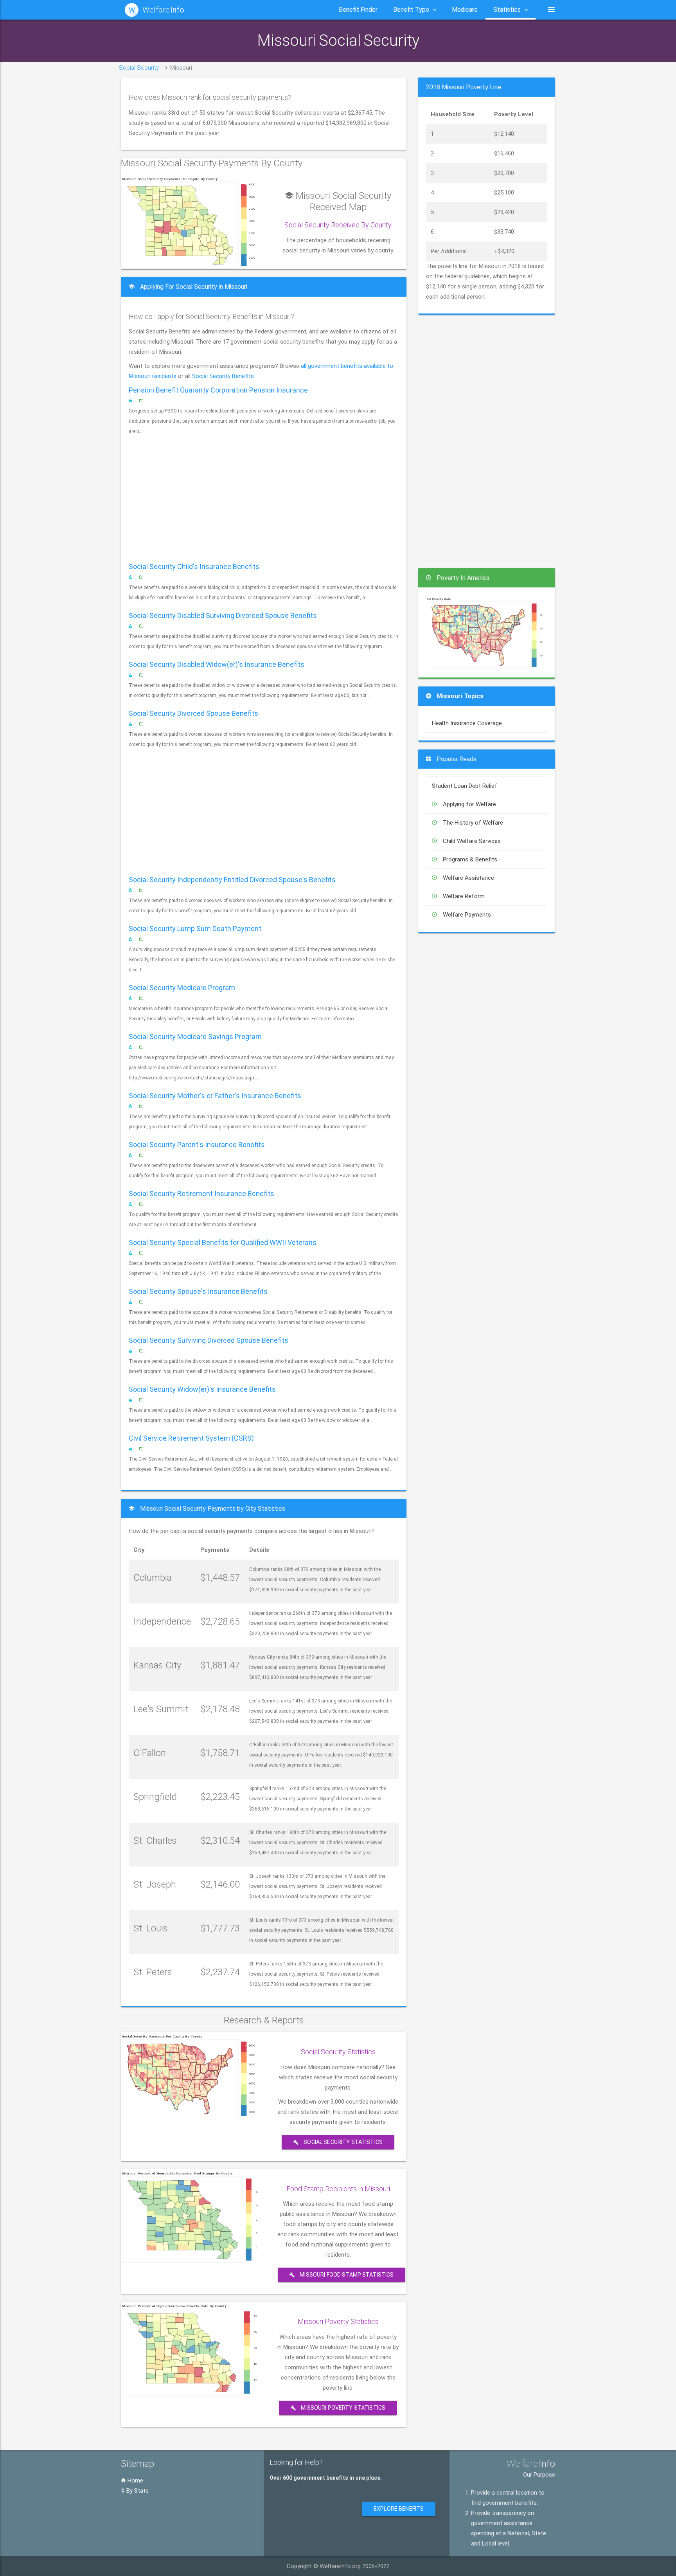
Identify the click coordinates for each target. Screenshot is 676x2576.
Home (135, 2481)
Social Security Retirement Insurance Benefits (201, 1193)
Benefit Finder (358, 10)
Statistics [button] (507, 10)
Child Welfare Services (472, 841)
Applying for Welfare (469, 804)
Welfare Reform (464, 896)
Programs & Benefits (470, 859)
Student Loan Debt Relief (465, 786)
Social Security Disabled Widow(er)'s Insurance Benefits (217, 664)
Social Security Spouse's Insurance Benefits (198, 1291)
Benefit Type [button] (411, 10)
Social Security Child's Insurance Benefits (194, 567)
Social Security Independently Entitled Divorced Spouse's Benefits (232, 880)
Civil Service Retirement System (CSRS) (191, 1438)
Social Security (139, 68)
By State (137, 2491)
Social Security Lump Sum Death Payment (195, 929)
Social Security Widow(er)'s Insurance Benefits (202, 1389)
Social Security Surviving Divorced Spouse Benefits (209, 1340)
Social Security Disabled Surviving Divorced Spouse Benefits (223, 615)
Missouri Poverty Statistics (342, 2408)
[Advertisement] (264, 499)
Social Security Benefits (223, 376)
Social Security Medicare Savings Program (195, 1037)
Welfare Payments (467, 915)
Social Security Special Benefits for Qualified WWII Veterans (223, 1242)
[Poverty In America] (485, 632)
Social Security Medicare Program (182, 988)
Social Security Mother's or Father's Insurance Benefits (215, 1096)
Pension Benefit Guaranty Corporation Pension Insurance (218, 390)
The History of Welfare (473, 823)
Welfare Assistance (468, 878)
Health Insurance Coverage (467, 723)
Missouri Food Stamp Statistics (346, 2275)
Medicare (465, 10)
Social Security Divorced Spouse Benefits (193, 713)
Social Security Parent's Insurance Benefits (197, 1145)
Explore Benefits (399, 2509)
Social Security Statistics (342, 2142)
